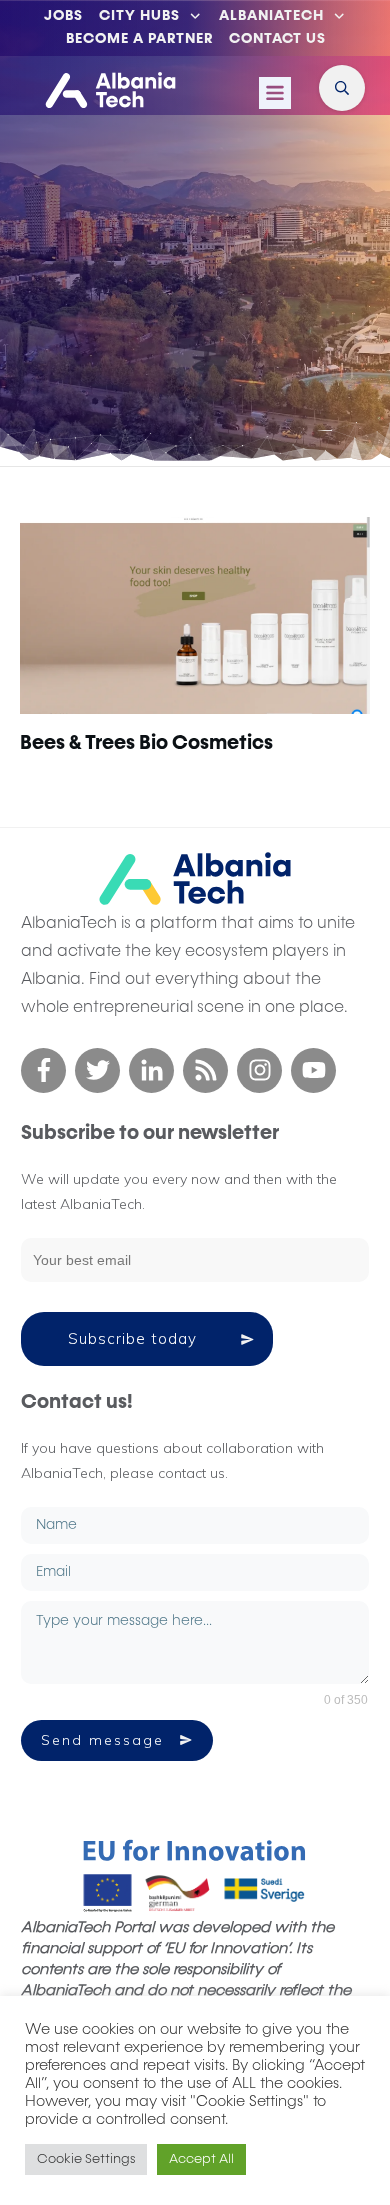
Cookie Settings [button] (86, 2159)
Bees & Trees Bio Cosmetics (146, 743)
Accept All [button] (201, 2159)
